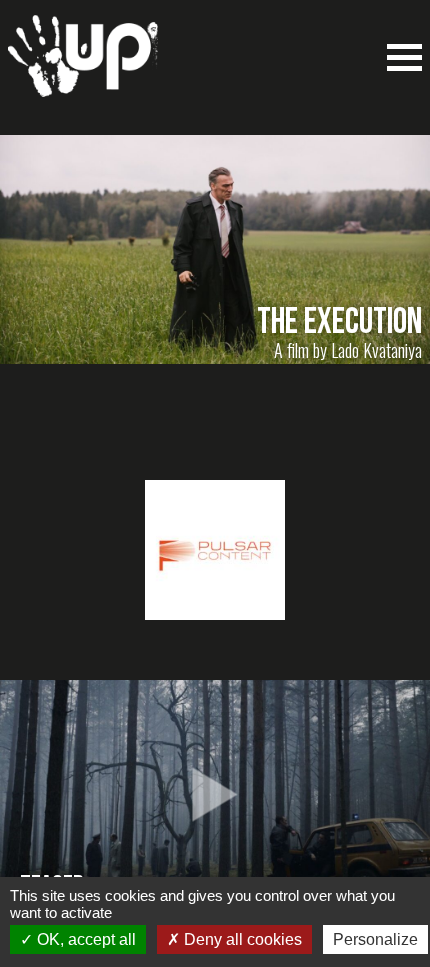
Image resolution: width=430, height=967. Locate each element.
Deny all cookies (241, 939)
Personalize (375, 939)
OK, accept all (84, 939)
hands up (83, 66)
